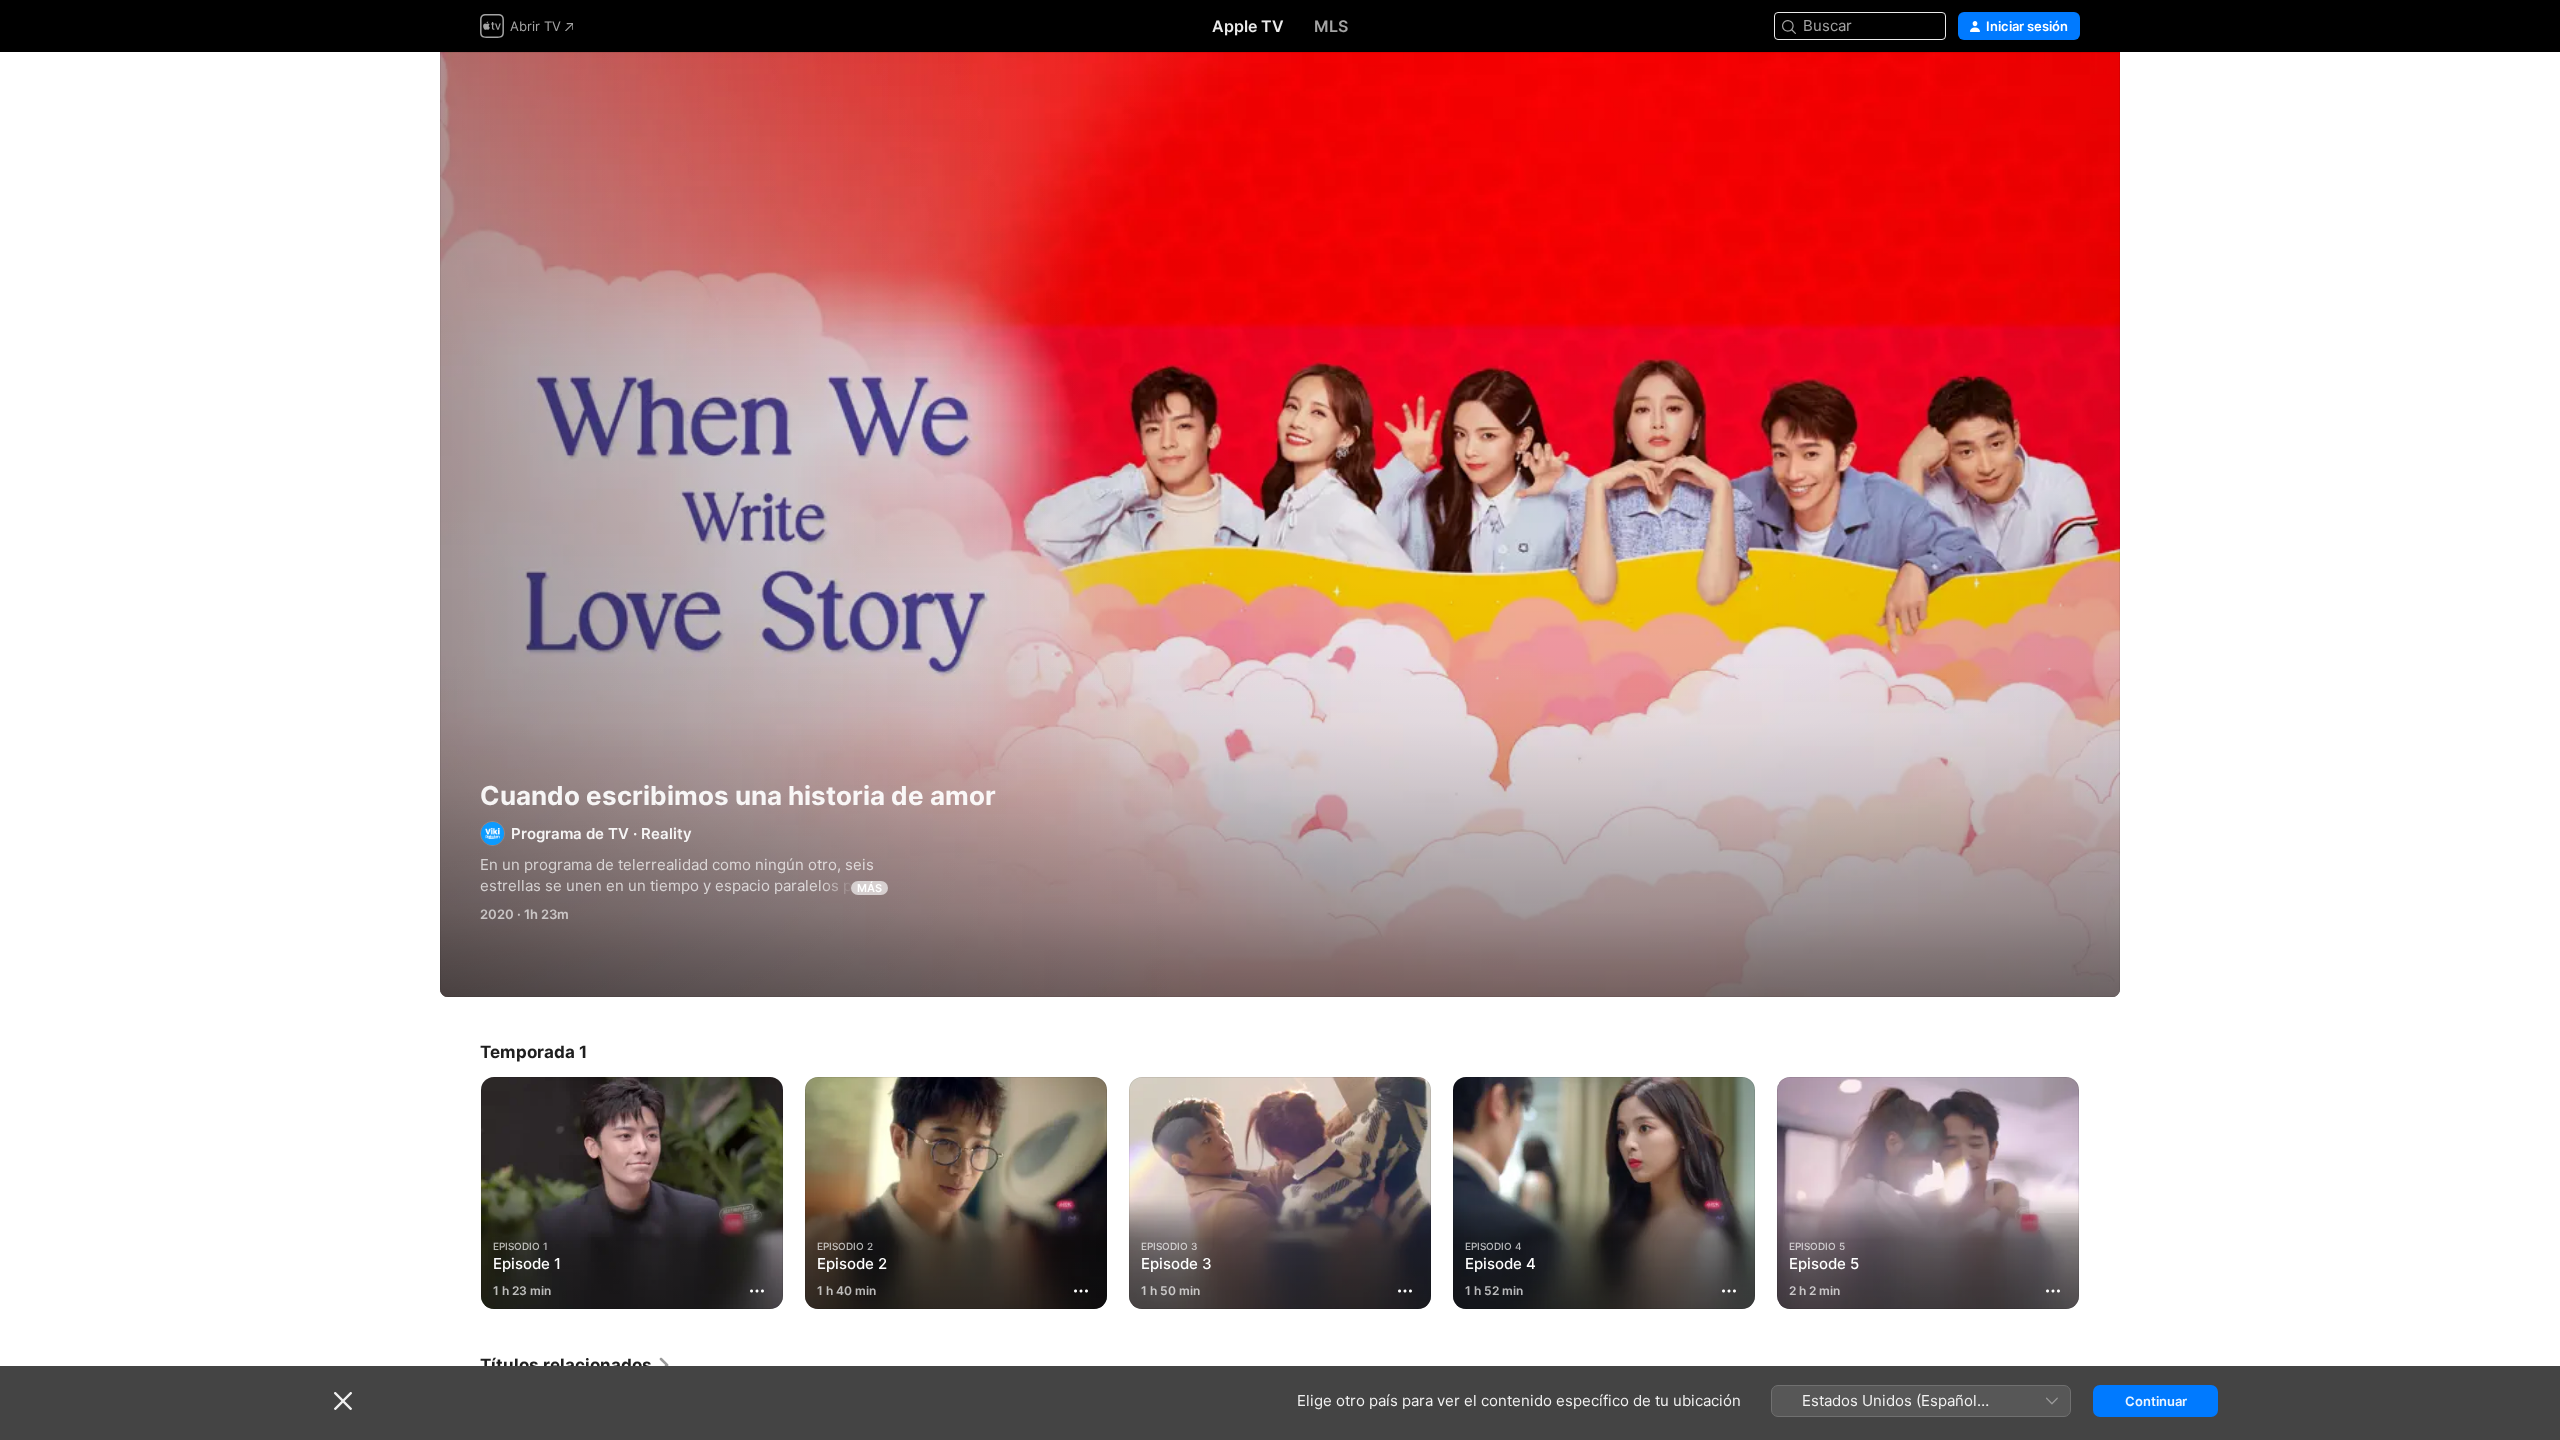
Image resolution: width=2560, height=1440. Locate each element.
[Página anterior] (460, 1193)
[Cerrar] (343, 1401)
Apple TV (1248, 26)
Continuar (2156, 1401)
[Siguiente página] (2100, 1193)
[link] (576, 1365)
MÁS (869, 888)
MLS (1331, 26)
